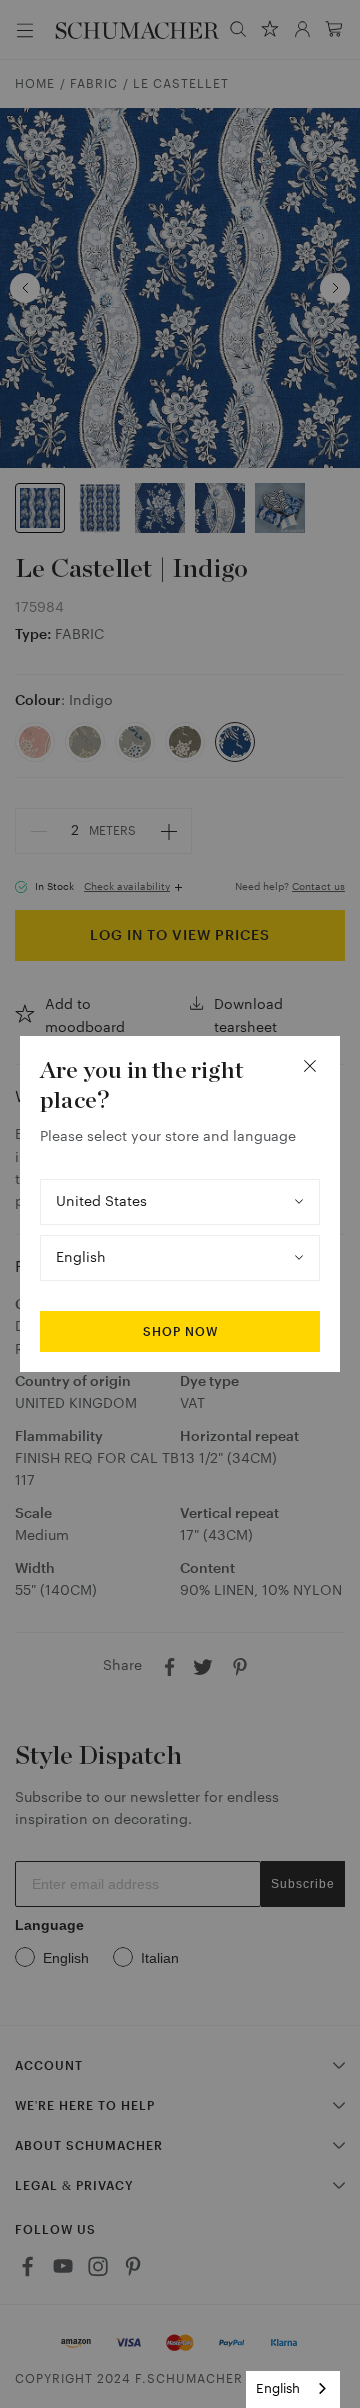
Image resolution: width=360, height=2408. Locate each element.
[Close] (310, 1066)
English (278, 2388)
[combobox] (293, 2389)
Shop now (180, 1332)
